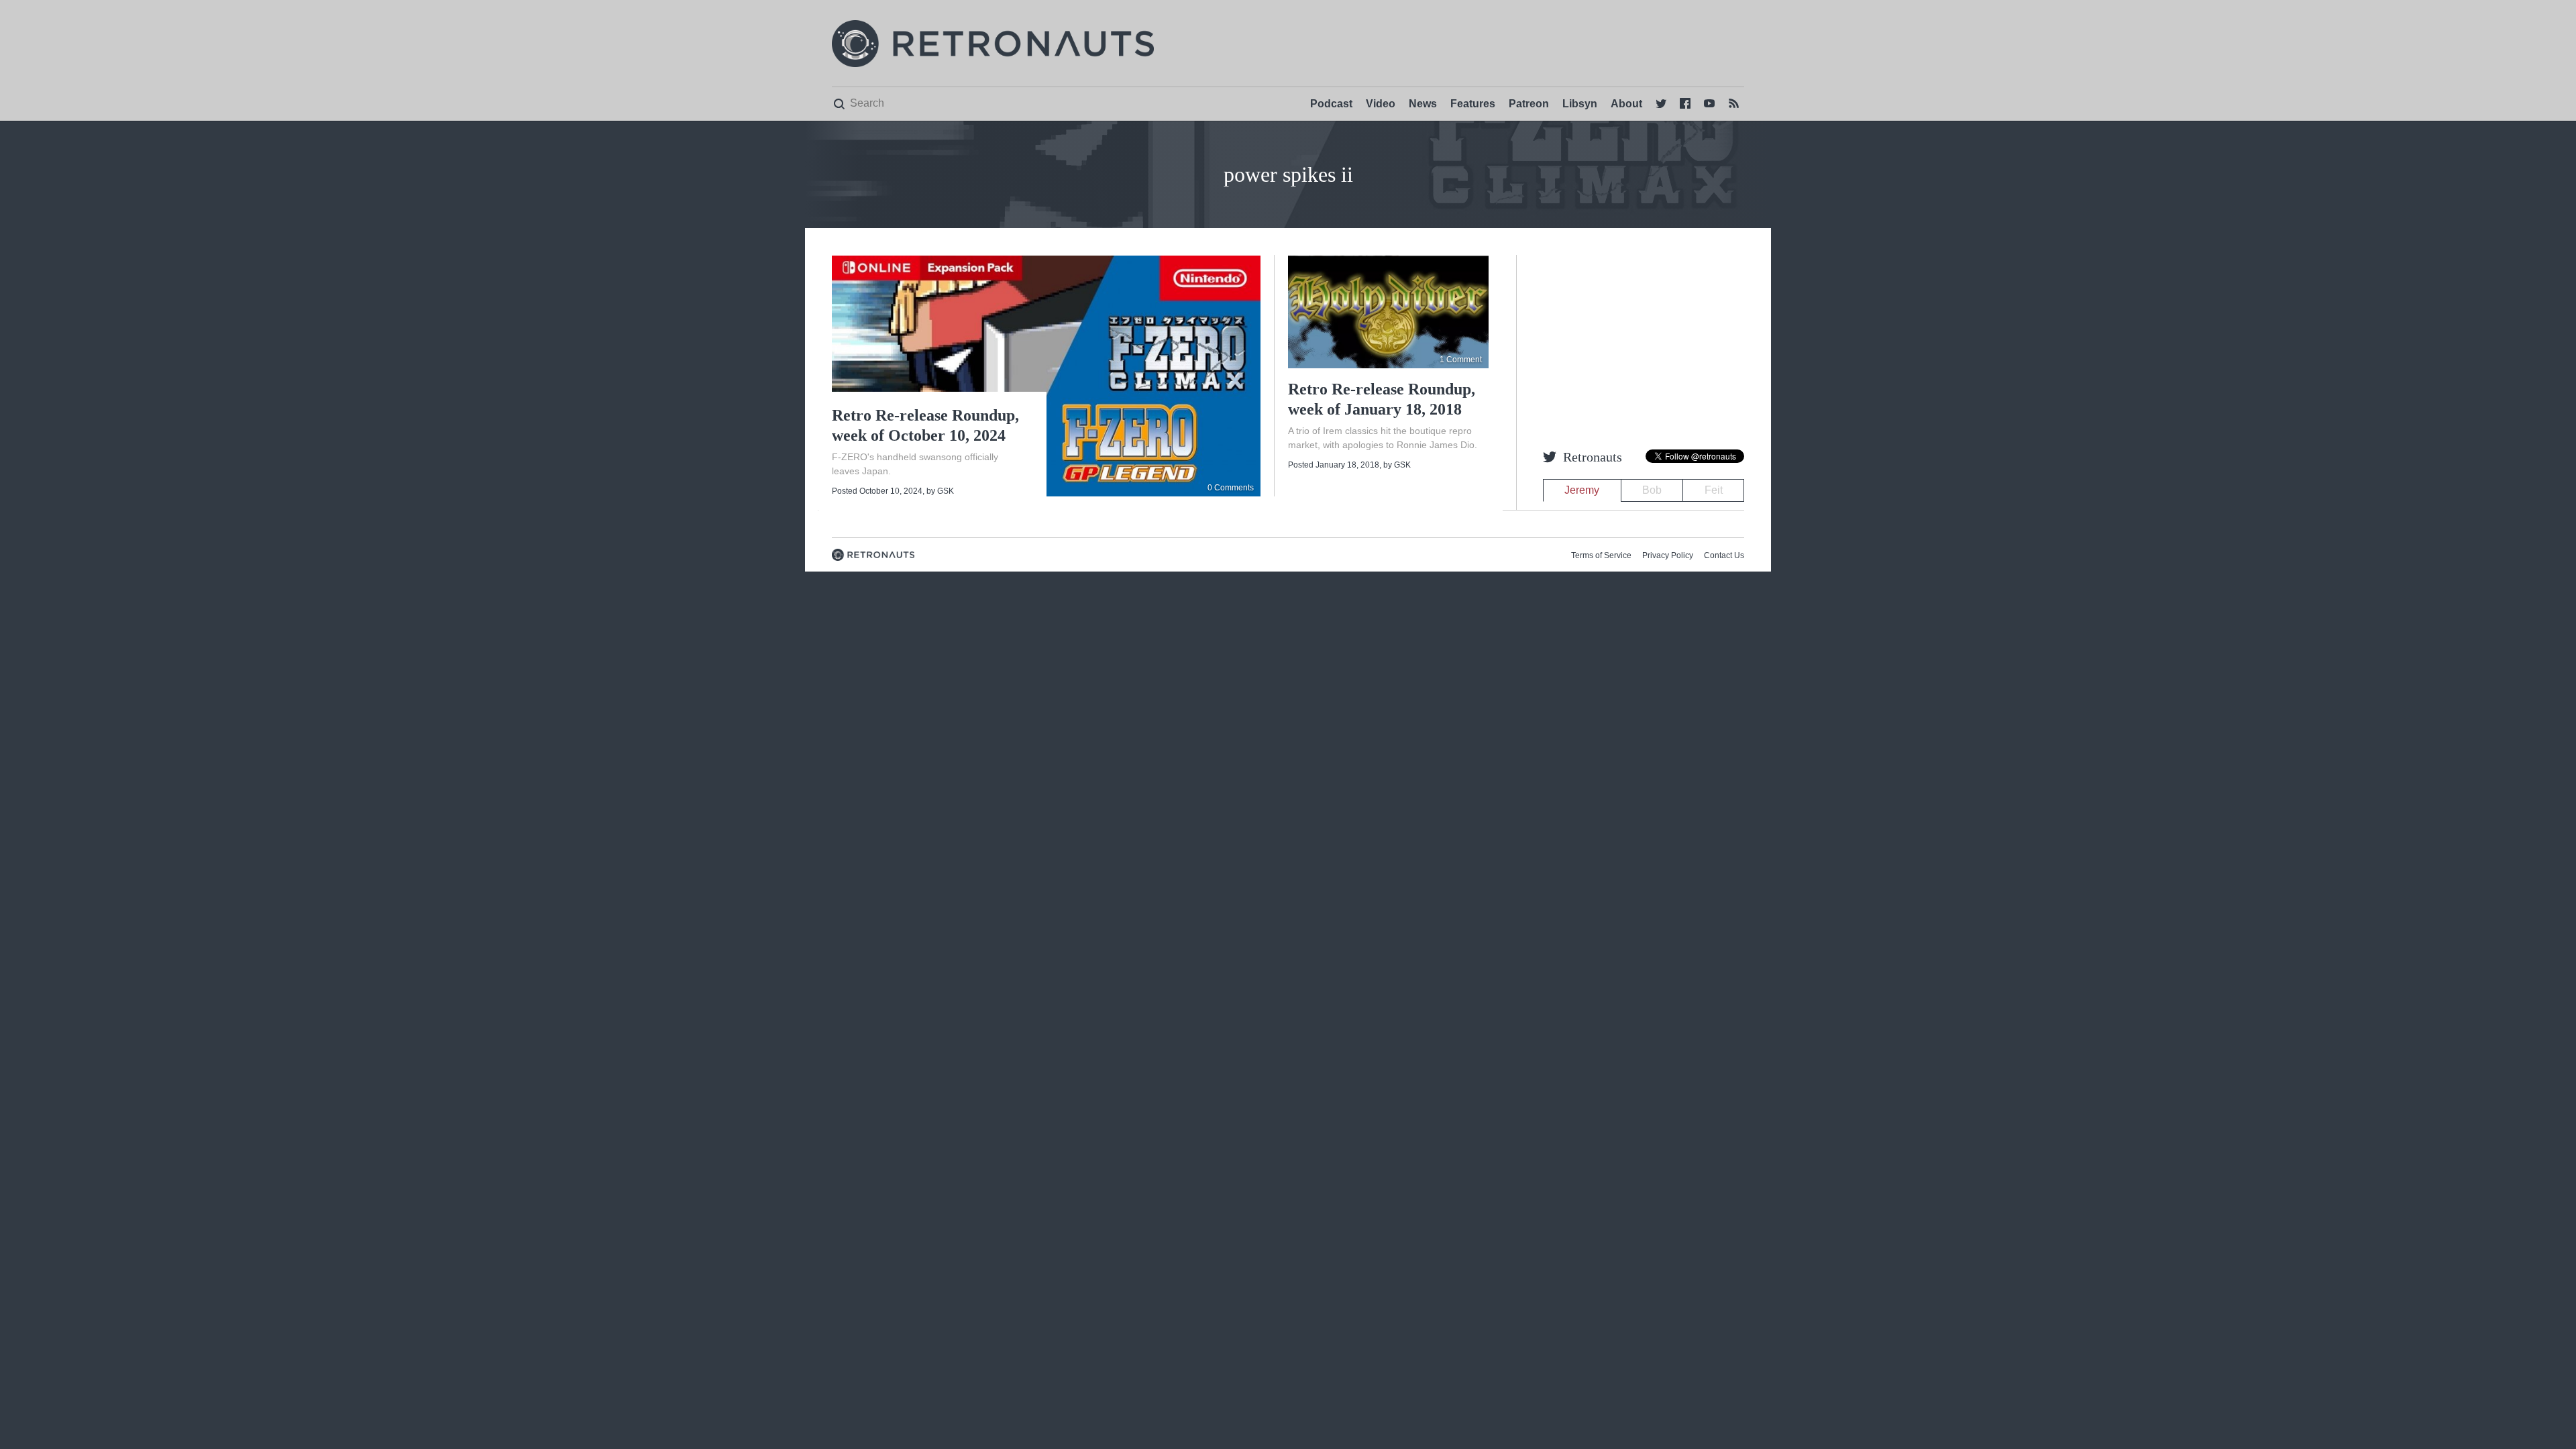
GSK (946, 491)
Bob (1652, 490)
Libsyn (1580, 104)
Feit (1714, 490)
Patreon (1529, 104)
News (1423, 104)
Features (1473, 104)
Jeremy (1582, 490)
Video (1381, 104)
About (1626, 104)
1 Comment (1461, 360)
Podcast (1331, 104)
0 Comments (1231, 488)
